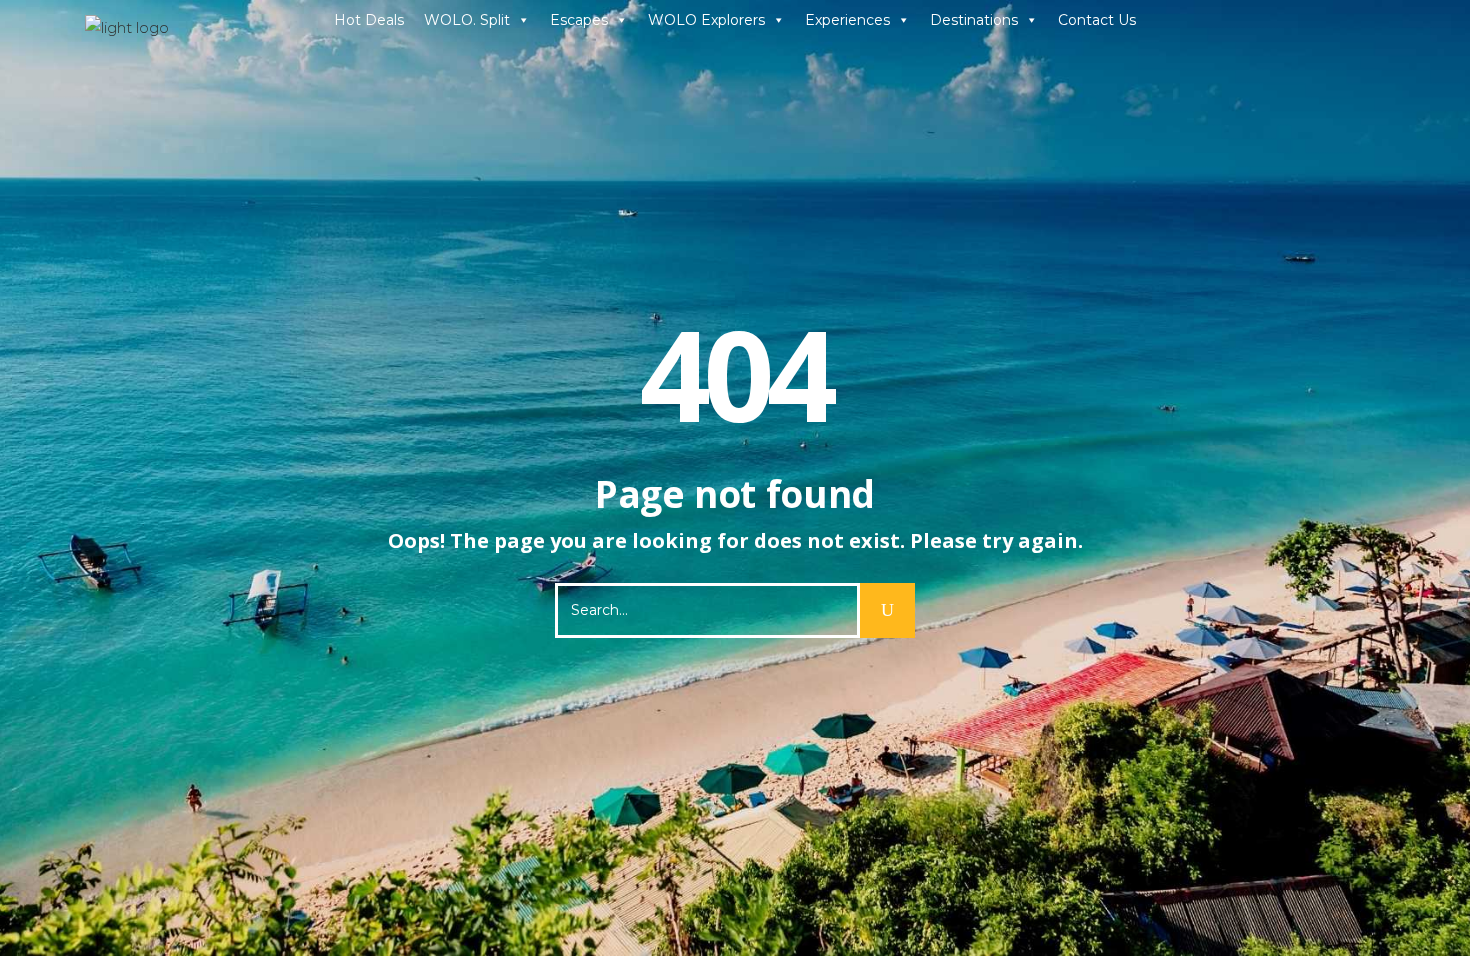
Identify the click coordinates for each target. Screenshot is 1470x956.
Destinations (974, 20)
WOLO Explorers (706, 20)
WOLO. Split (467, 20)
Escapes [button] (579, 20)
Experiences (847, 20)
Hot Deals (369, 20)
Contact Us (1097, 20)
